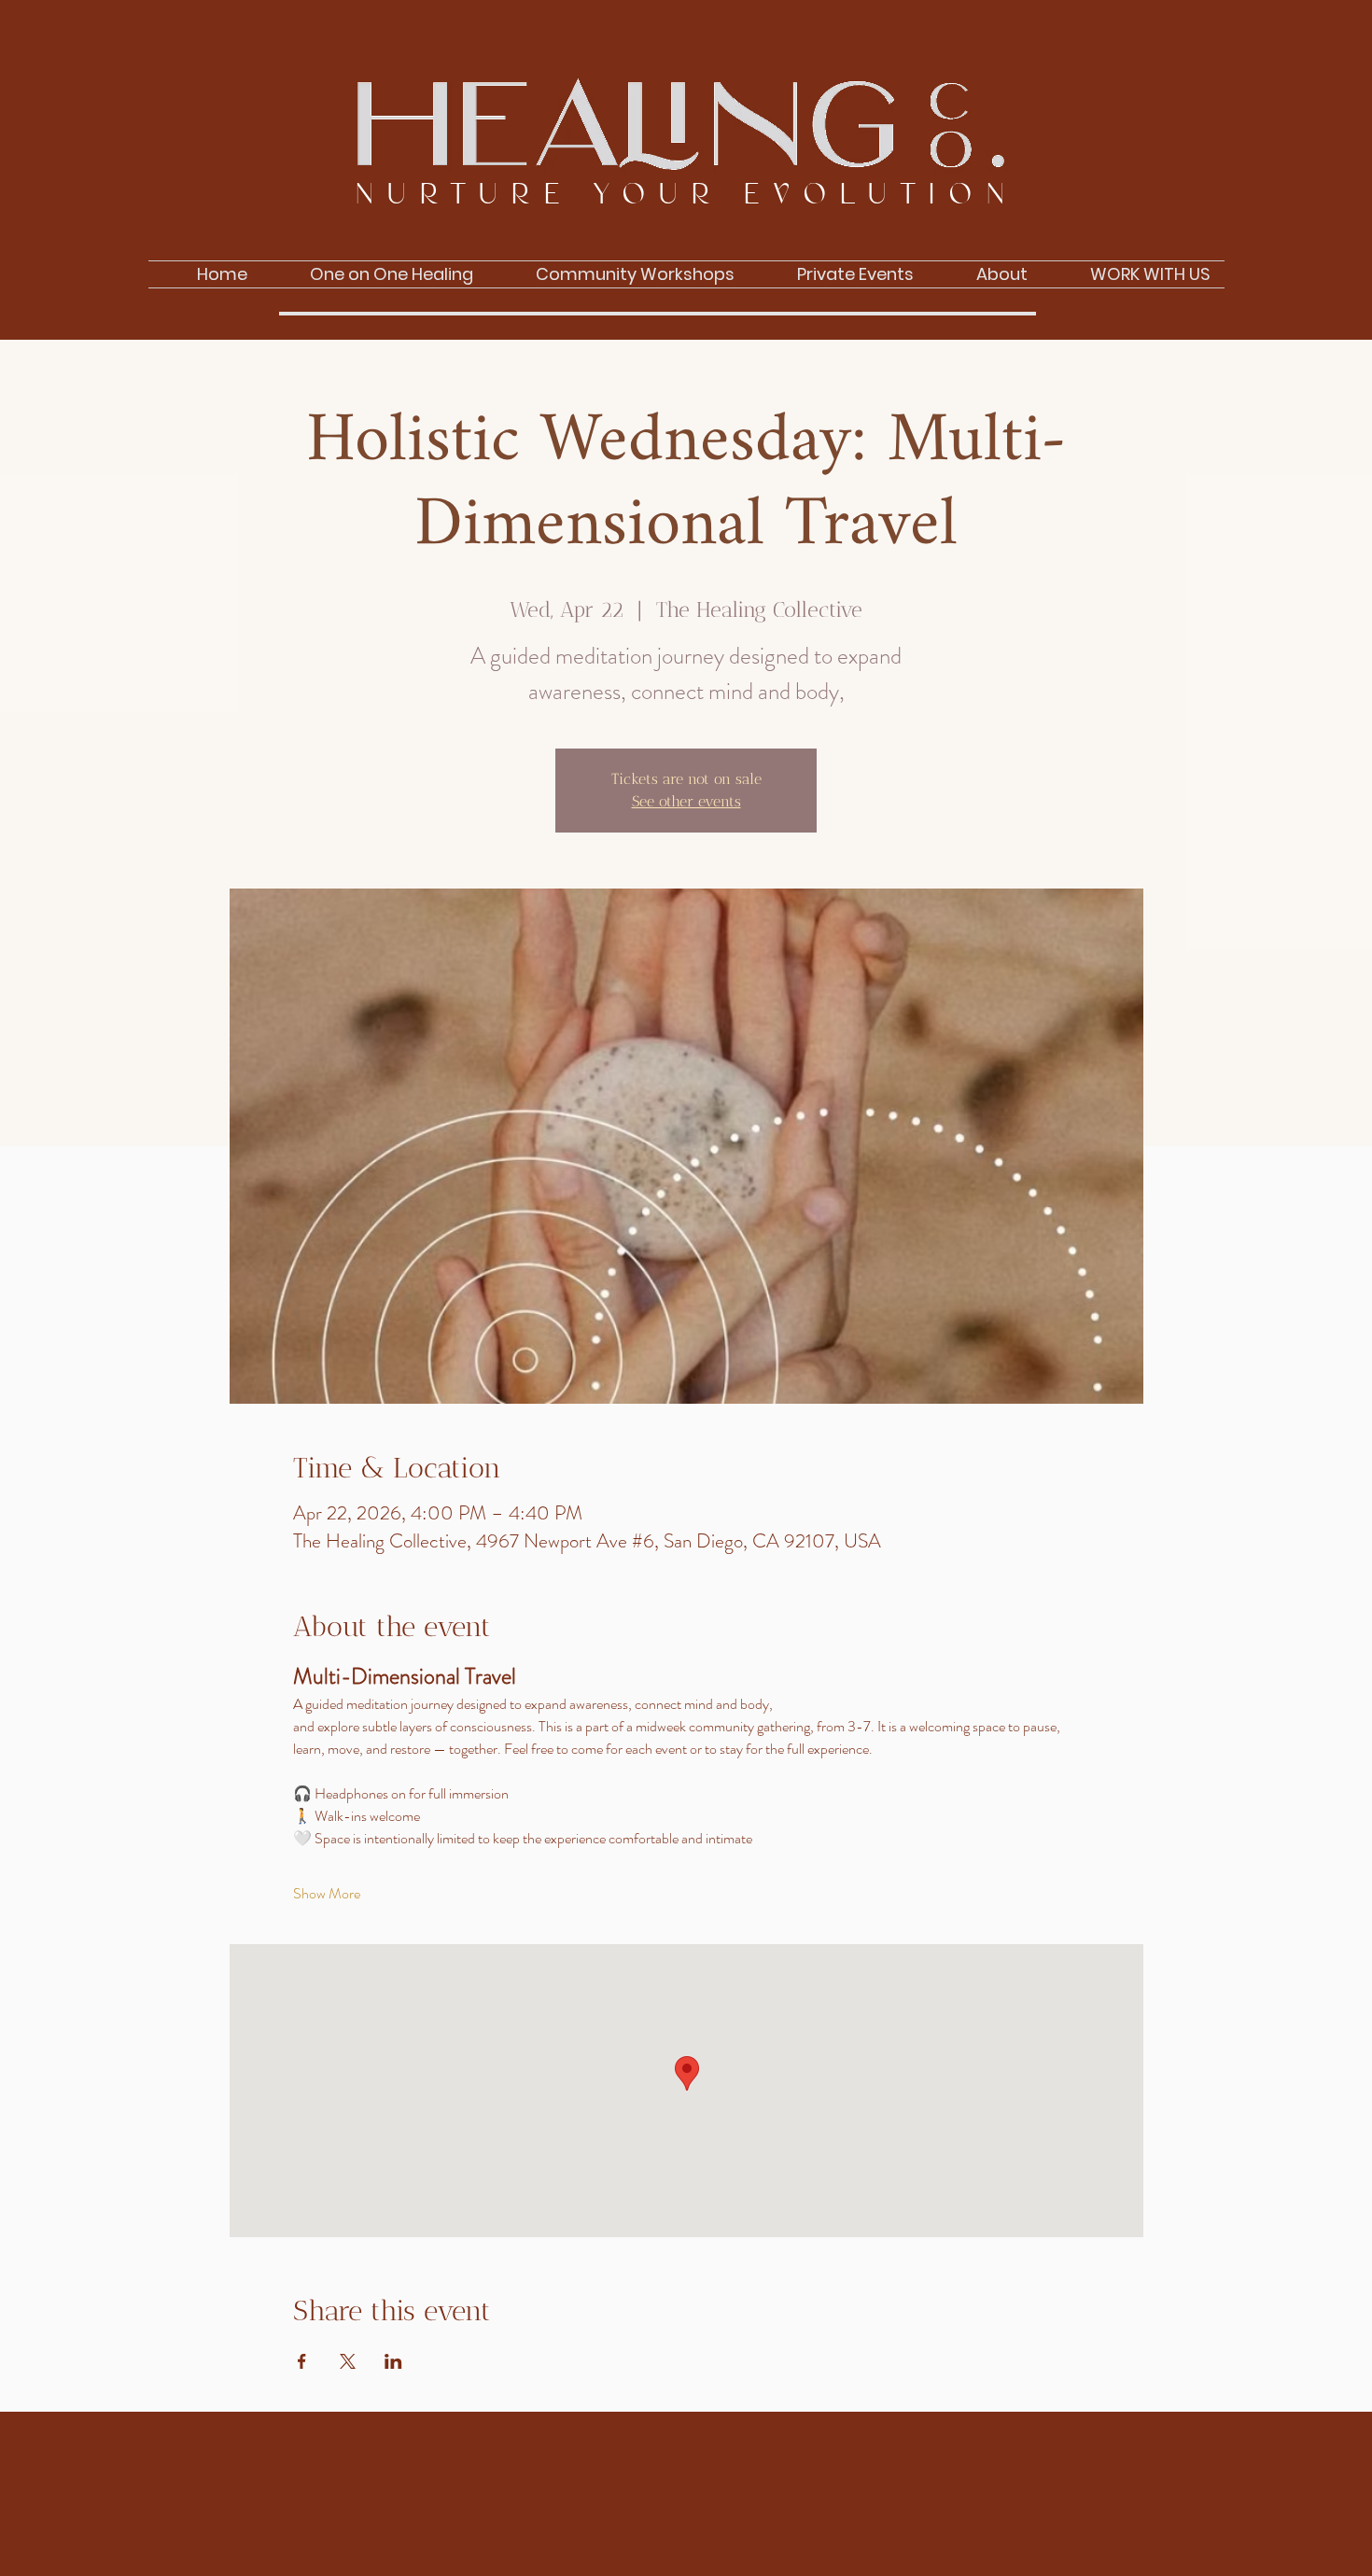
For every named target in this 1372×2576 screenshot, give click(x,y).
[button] (985, 274)
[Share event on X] (348, 2361)
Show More (327, 1894)
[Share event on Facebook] (302, 2361)
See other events (686, 801)
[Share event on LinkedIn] (393, 2361)
